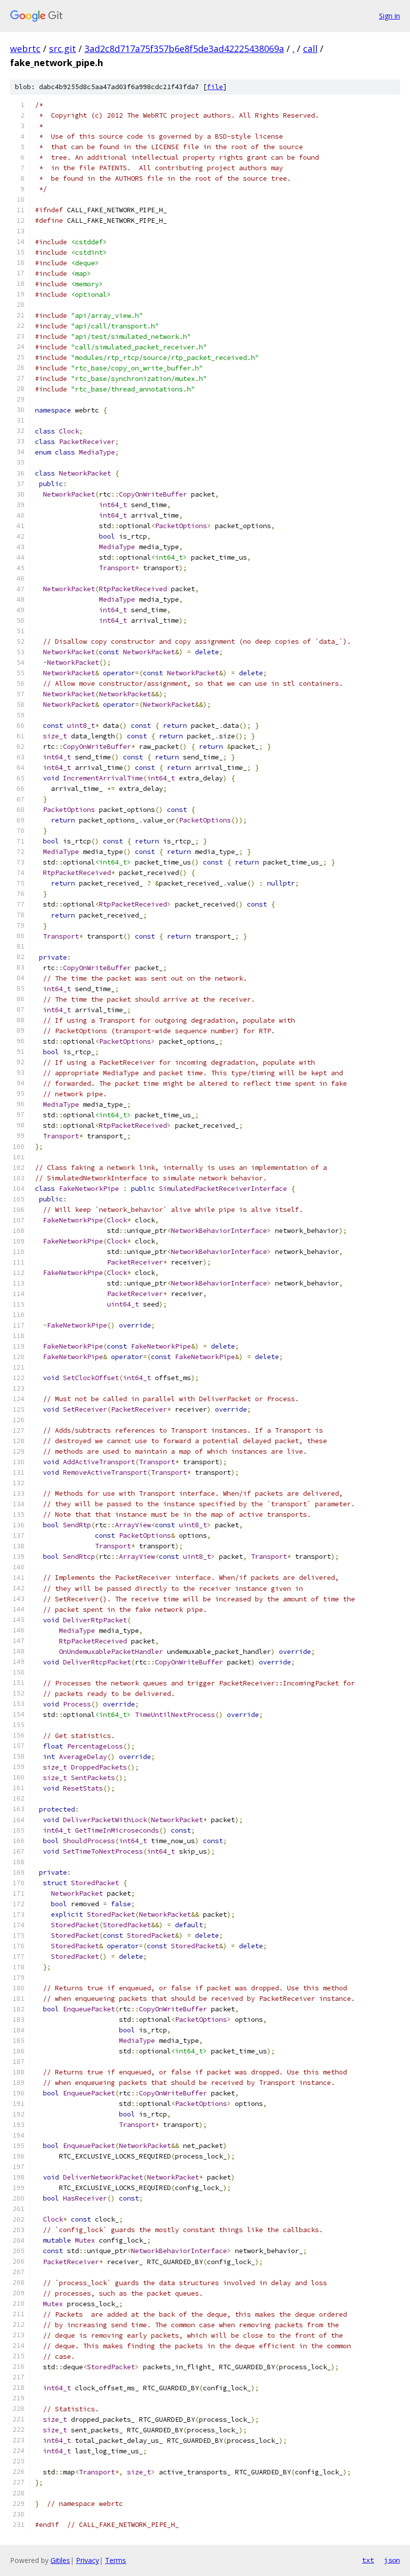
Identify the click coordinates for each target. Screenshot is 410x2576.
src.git (62, 49)
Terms (115, 2560)
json (392, 2560)
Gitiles (60, 2560)
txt (368, 2560)
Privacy (87, 2560)
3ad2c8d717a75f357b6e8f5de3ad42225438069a (184, 49)
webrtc (25, 49)
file (215, 87)
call (310, 49)
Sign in (389, 16)
